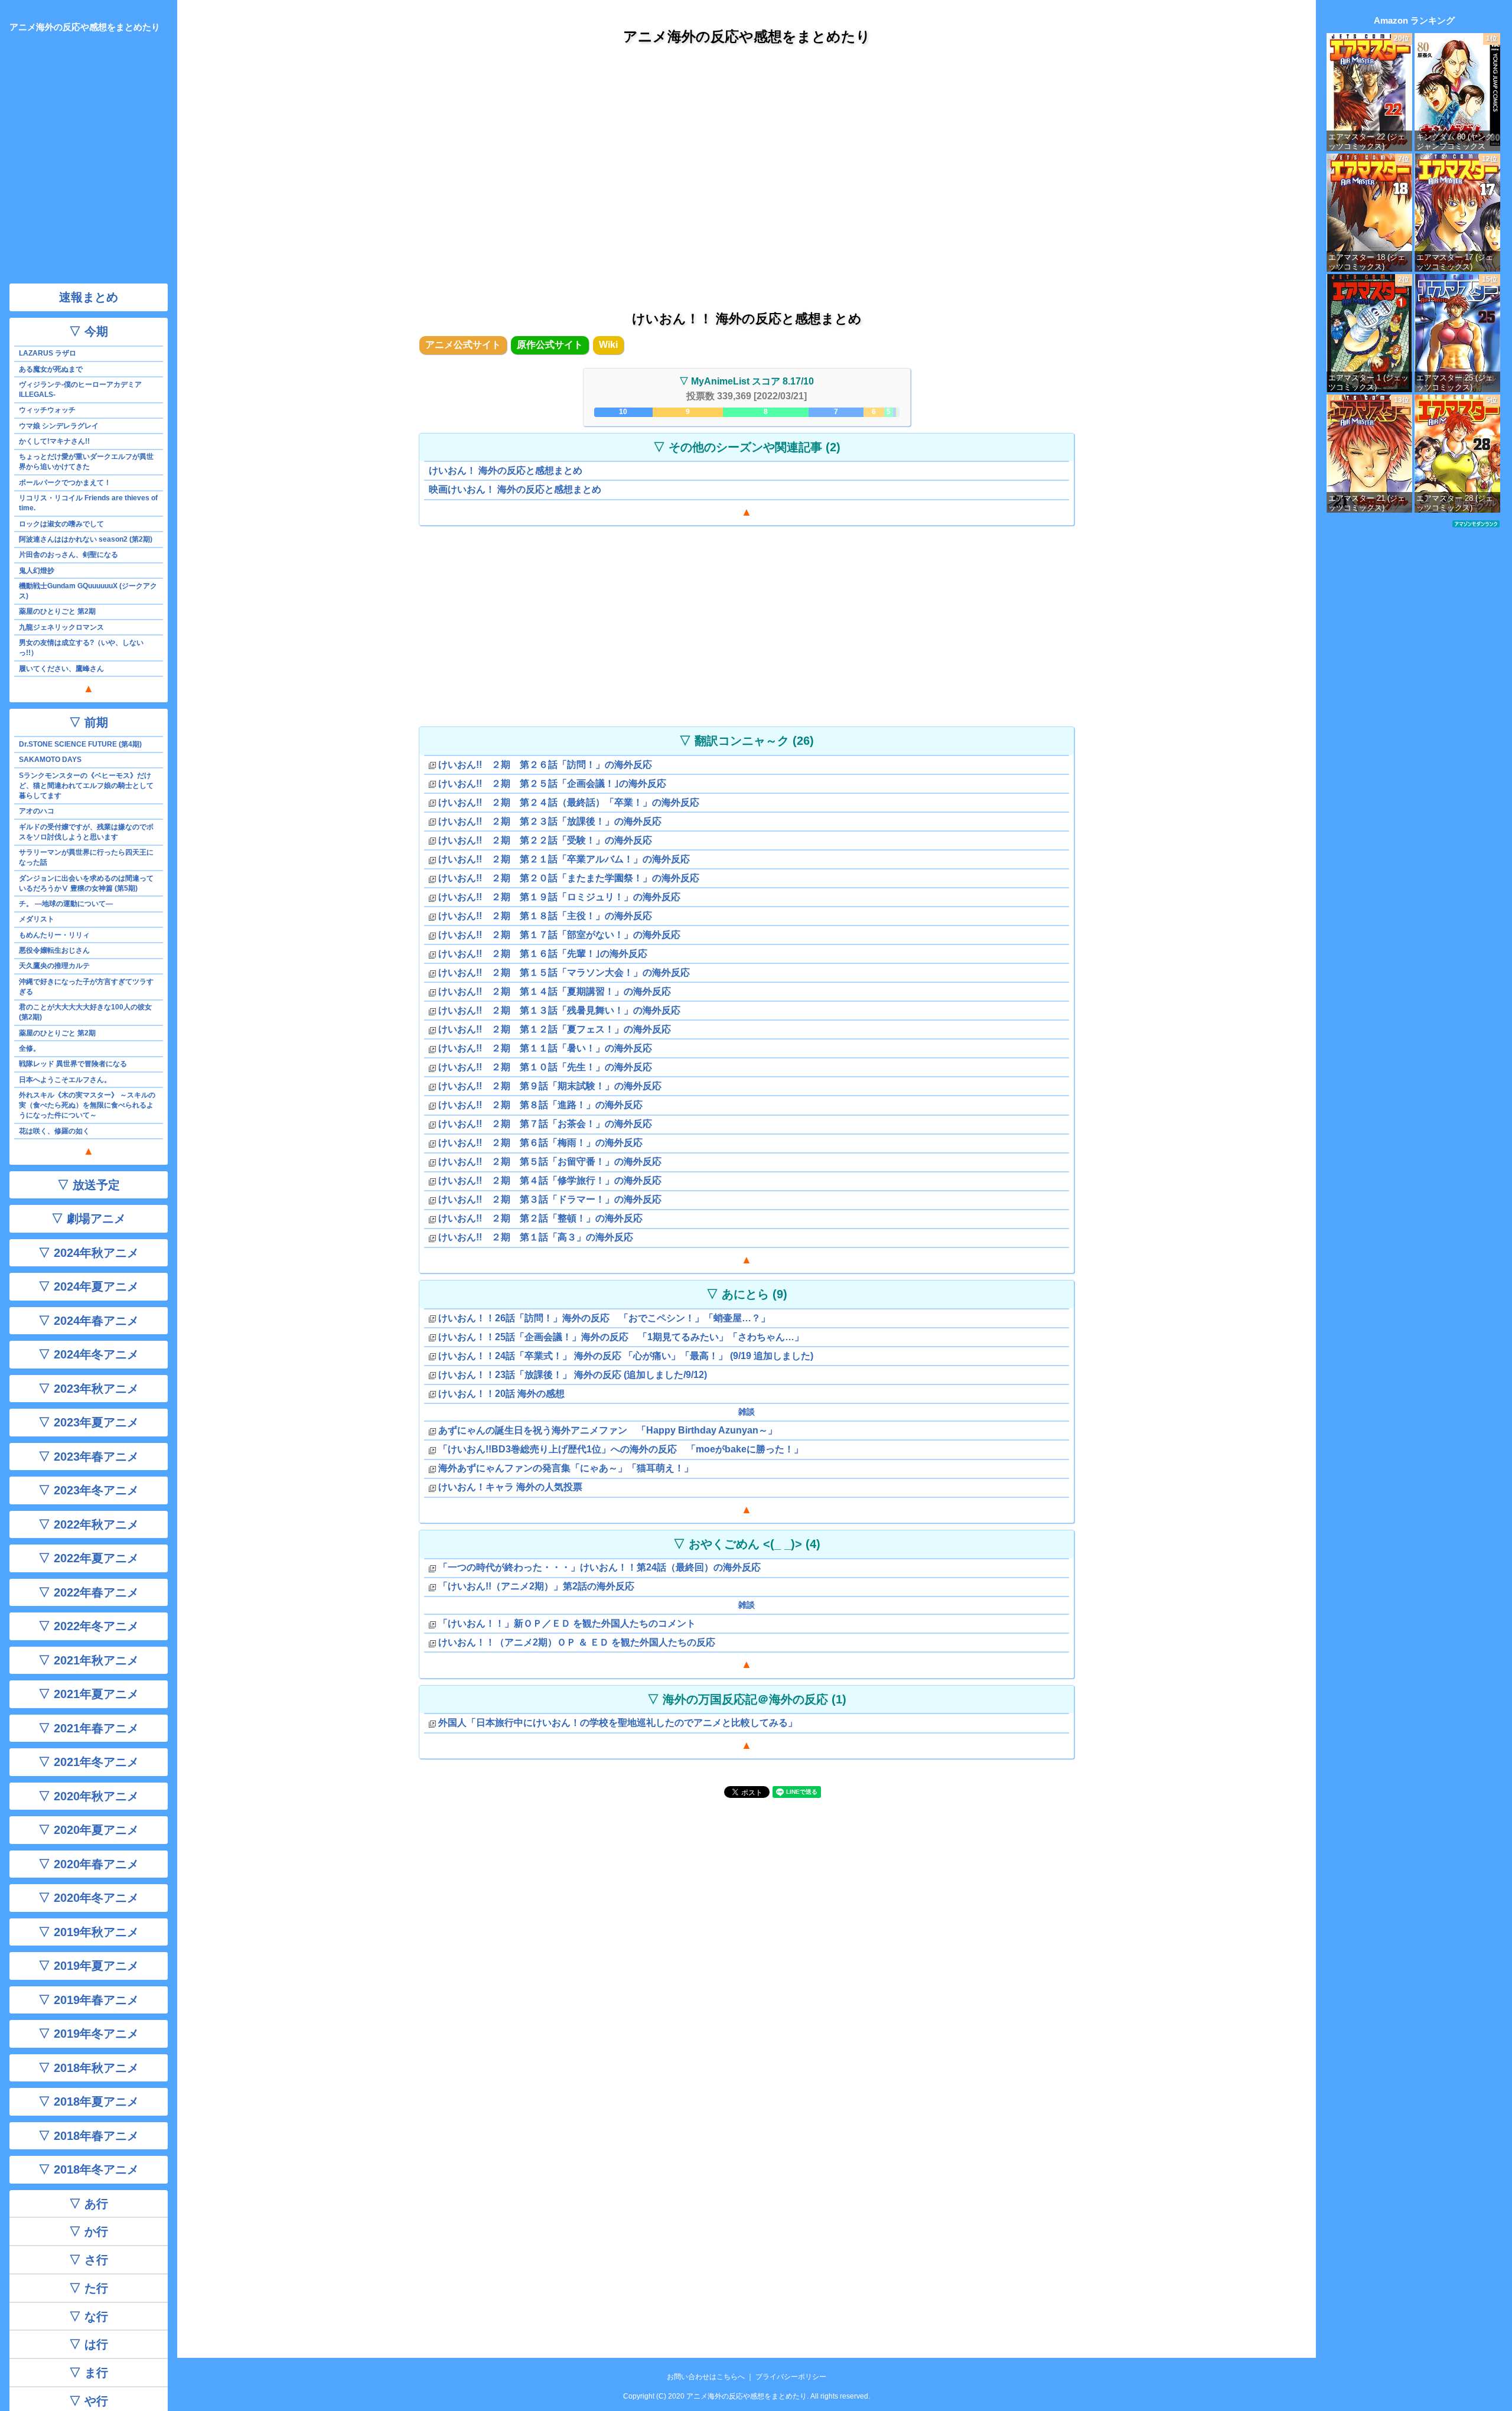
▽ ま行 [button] (89, 2373)
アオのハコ (37, 811)
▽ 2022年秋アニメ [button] (89, 1524)
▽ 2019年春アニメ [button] (89, 2000)
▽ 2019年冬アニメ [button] (89, 2034)
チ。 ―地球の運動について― (66, 904)
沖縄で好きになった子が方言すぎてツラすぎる (86, 987)
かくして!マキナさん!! (54, 441)
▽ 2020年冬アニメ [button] (89, 1898)
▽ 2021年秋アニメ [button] (89, 1660)
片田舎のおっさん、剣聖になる (69, 555)
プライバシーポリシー (791, 2377)
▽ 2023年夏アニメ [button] (89, 1422)
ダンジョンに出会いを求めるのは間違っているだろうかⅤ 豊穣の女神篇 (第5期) (86, 883)
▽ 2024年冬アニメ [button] (89, 1354)
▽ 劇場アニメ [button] (89, 1218)
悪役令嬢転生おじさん (54, 950)
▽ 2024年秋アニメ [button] (89, 1253)
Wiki (608, 345)
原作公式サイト (550, 345)
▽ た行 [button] (89, 2288)
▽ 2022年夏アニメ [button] (89, 1558)
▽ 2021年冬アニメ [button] (89, 1762)
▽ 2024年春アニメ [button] (89, 1321)
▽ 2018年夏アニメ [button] (89, 2102)
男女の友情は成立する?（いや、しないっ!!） (81, 648)
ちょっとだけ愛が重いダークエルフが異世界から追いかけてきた (86, 462)
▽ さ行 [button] (89, 2260)
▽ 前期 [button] (89, 722)
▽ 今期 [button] (89, 331)
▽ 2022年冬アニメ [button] (89, 1626)
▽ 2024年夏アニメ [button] (89, 1286)
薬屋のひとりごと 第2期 (57, 611)
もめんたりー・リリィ (54, 935)
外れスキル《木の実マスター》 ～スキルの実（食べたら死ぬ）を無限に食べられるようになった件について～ (87, 1105)
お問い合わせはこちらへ (706, 2377)
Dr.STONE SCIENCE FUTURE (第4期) (80, 744)
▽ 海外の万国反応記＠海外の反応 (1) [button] (747, 1699)
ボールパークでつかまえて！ (65, 483)
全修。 (30, 1048)
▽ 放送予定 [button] (89, 1185)
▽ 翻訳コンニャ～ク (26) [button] (747, 741)
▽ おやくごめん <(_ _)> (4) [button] (747, 1544)
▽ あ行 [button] (89, 2204)
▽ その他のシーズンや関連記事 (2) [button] (747, 447)
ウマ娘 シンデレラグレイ (59, 426)
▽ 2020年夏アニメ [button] (89, 1830)
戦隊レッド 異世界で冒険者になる (73, 1064)
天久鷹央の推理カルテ (54, 966)
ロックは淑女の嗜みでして (61, 524)
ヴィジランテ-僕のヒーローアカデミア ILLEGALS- (80, 390)
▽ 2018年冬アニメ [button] (89, 2169)
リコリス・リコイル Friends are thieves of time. (88, 503)
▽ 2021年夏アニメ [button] (89, 1694)
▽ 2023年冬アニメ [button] (89, 1490)
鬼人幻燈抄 (37, 571)
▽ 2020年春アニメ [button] (89, 1864)
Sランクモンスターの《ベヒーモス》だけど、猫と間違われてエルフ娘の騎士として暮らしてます (86, 786)
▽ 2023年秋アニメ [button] (89, 1389)
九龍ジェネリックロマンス (61, 627)
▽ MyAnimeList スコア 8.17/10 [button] (747, 381)
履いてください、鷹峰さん (61, 669)
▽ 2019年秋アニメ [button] (89, 1932)
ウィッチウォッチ (47, 410)
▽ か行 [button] (89, 2231)
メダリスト (37, 919)
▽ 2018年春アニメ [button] (89, 2136)
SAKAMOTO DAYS (50, 760)
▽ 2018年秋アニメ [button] (89, 2068)
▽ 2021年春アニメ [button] (89, 1728)
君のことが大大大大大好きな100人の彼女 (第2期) (85, 1012)
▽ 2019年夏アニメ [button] (89, 1966)
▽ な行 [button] (89, 2316)
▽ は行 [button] (89, 2344)
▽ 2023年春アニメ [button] (89, 1457)
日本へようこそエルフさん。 (65, 1080)
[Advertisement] (747, 165)
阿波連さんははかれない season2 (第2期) (86, 539)
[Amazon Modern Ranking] (1476, 523)
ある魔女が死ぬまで (51, 369)
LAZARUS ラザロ (48, 353)
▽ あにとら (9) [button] (747, 1294)
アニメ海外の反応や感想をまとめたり (747, 36)
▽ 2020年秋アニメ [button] (89, 1796)
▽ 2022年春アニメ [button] (89, 1592)
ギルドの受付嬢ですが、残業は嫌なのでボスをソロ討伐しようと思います (86, 832)
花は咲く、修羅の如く (54, 1131)
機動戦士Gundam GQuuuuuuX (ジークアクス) (88, 591)
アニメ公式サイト (463, 345)
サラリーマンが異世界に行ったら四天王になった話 (86, 857)
